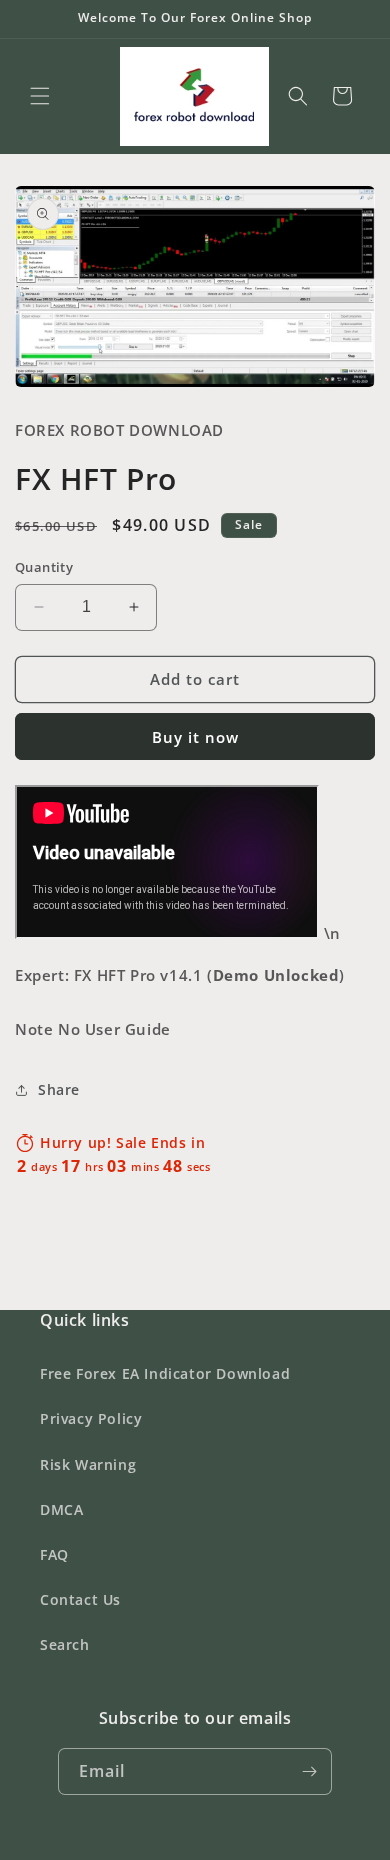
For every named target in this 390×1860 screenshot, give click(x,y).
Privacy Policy (91, 1418)
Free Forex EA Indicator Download (165, 1373)
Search (65, 1644)
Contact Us (80, 1599)
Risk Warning (88, 1464)
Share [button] (59, 1089)
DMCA (61, 1509)
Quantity (44, 567)
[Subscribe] (309, 1771)
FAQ (54, 1554)
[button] (40, 96)
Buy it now (195, 737)
